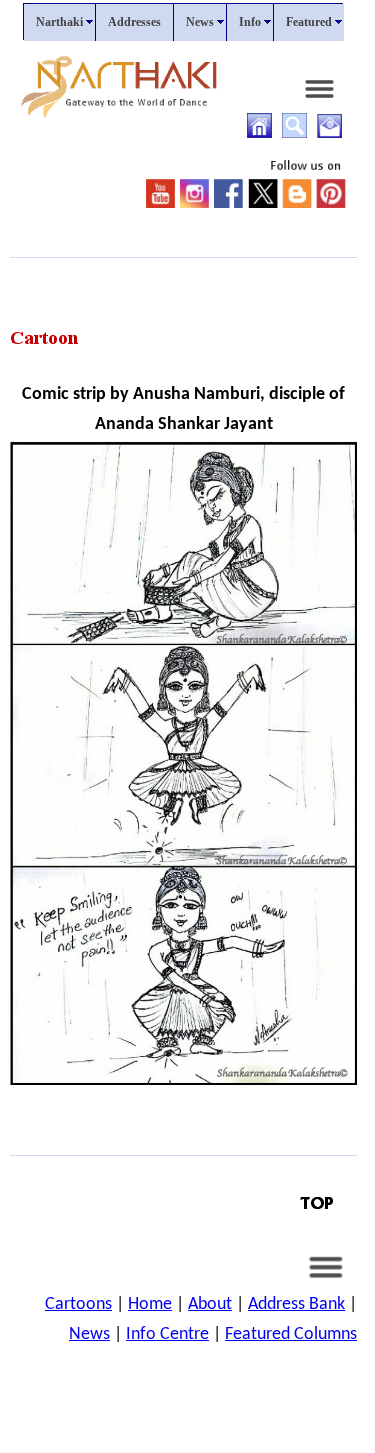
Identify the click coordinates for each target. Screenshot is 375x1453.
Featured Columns (291, 1334)
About (210, 1304)
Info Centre (167, 1334)
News (89, 1334)
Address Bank (296, 1304)
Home (150, 1304)
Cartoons (78, 1304)
